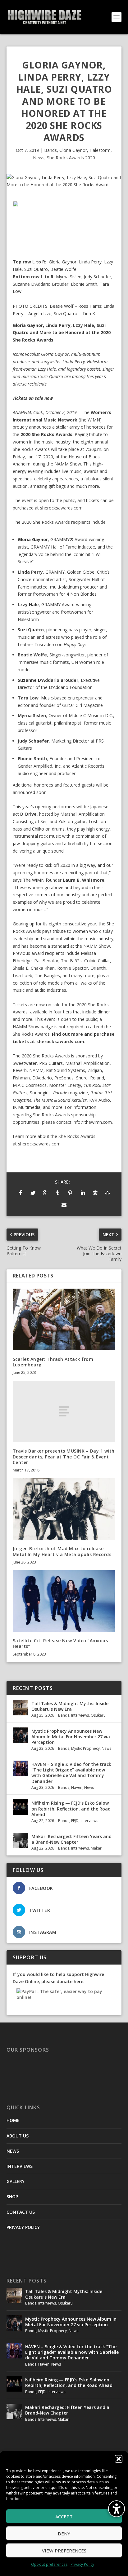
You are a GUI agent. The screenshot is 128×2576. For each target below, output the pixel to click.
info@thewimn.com (92, 1122)
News (39, 158)
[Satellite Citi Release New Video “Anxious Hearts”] (64, 1601)
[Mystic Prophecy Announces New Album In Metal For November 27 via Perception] (21, 1735)
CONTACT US (21, 2212)
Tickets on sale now (33, 398)
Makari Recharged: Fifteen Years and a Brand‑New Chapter (71, 1839)
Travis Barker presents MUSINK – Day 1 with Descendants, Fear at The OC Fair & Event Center (64, 1456)
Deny (64, 2534)
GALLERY (16, 2181)
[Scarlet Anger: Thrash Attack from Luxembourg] (64, 1319)
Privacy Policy (82, 2564)
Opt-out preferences (49, 2564)
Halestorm (100, 150)
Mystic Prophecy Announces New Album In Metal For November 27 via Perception (71, 1737)
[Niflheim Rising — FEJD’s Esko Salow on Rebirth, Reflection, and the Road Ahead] (21, 1807)
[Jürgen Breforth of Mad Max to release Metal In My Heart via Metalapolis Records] (64, 1509)
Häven (77, 1787)
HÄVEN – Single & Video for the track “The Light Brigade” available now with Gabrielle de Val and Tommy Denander (71, 1773)
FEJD (75, 1821)
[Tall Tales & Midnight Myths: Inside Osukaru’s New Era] (21, 1708)
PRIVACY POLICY (23, 2227)
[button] (119, 2459)
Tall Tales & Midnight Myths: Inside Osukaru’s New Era (70, 1706)
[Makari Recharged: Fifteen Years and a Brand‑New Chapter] (21, 1841)
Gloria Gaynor (73, 150)
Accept (64, 2516)
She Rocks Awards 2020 (71, 158)
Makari (97, 1848)
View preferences (64, 2551)
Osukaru (98, 1715)
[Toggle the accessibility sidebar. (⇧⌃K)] (117, 2509)
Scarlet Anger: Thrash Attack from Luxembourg (53, 1362)
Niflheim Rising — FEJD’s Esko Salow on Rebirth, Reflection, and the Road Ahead (71, 1808)
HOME (13, 2120)
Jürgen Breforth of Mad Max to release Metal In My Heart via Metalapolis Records (62, 1551)
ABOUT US (18, 2136)
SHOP (12, 2197)
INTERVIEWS (20, 2166)
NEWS (13, 2151)
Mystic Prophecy (85, 1748)
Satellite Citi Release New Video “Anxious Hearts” (60, 1643)
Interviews (80, 1715)
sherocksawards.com (61, 508)
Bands (50, 150)
